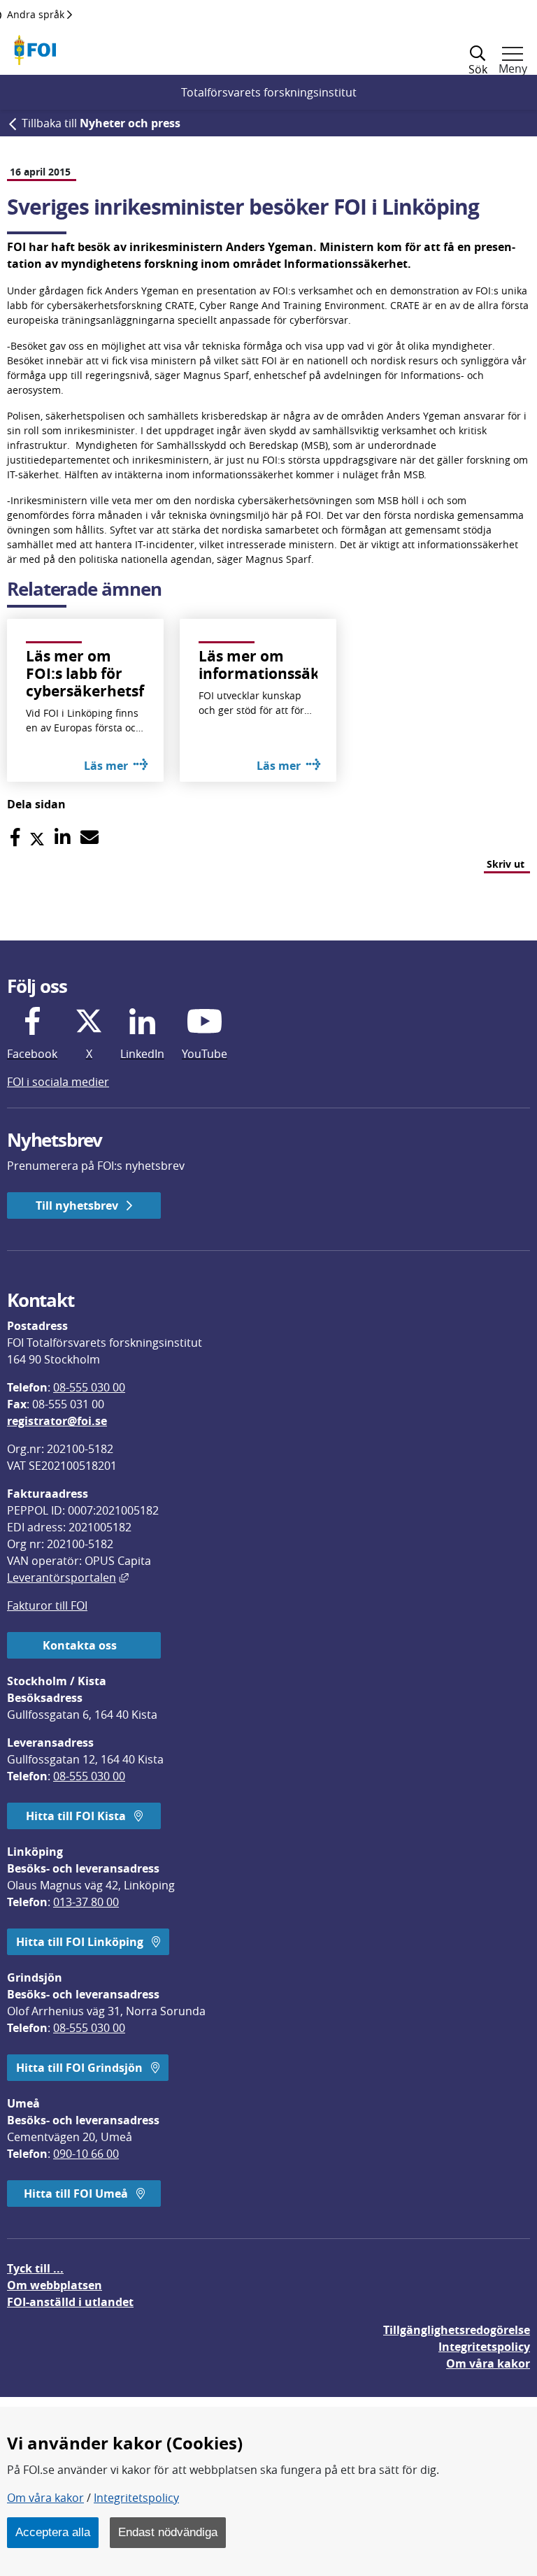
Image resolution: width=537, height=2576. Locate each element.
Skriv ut (506, 864)
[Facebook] (15, 837)
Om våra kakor (45, 2498)
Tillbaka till (101, 123)
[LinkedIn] (63, 837)
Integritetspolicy (136, 2498)
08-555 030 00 (89, 1387)
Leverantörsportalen (68, 1577)
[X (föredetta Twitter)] (37, 837)
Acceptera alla (53, 2532)
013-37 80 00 (86, 1902)
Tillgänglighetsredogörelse (457, 2330)
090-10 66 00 (86, 2154)
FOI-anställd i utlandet (70, 2302)
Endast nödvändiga (168, 2532)
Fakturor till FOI (47, 1605)
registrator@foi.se (57, 1421)
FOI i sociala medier (58, 1082)
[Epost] (89, 837)
